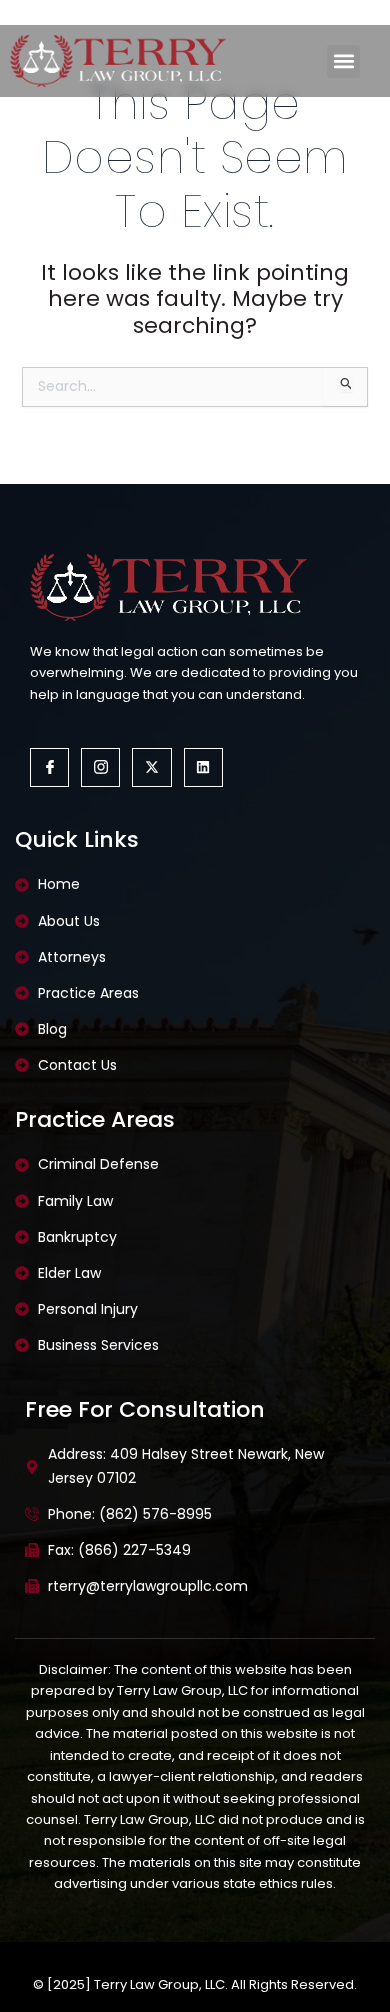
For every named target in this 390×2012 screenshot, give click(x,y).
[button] (343, 61)
